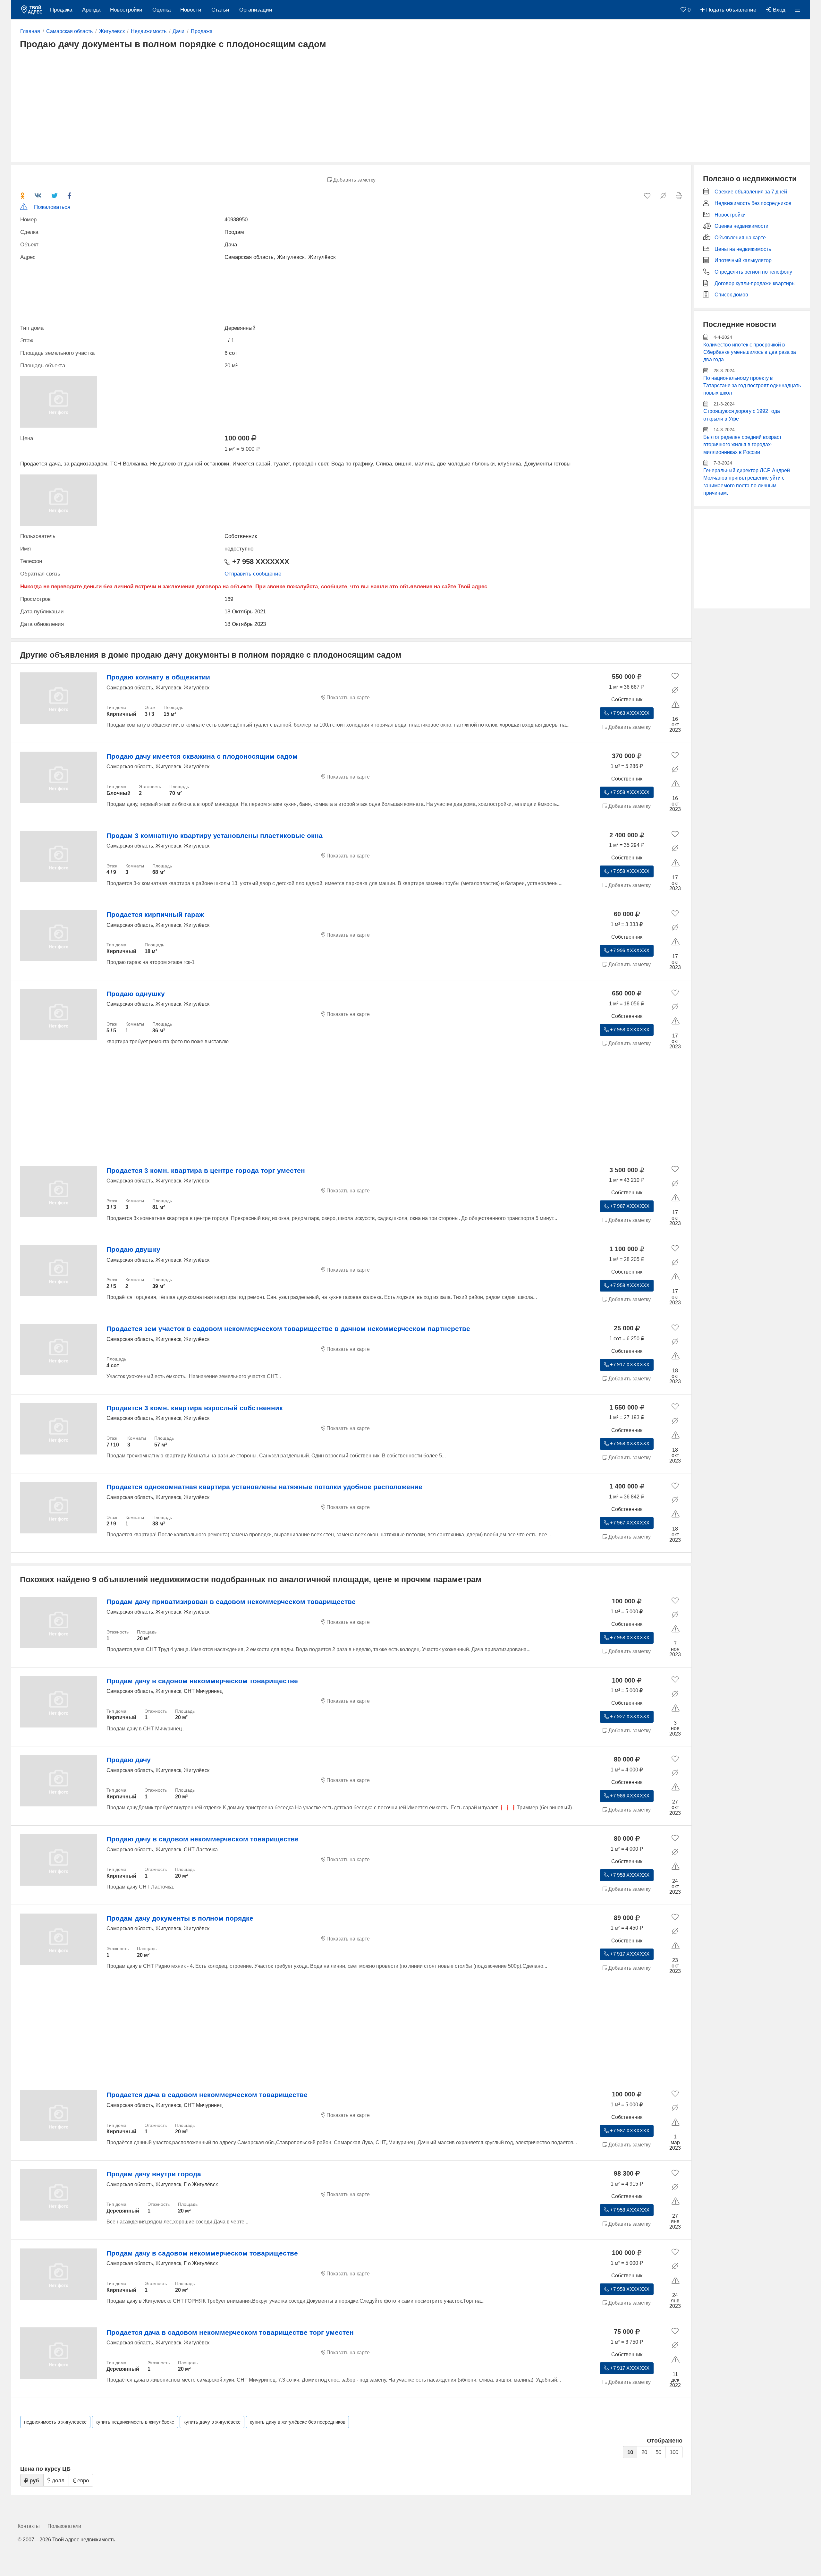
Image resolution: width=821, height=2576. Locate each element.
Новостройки (126, 10)
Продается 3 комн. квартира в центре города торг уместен (206, 1170)
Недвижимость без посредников (753, 203)
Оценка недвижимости (741, 226)
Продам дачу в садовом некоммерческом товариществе (202, 1681)
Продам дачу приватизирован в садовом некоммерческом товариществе (231, 1602)
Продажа (61, 10)
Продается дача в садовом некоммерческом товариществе (207, 2095)
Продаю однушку (136, 994)
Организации (256, 10)
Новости (191, 10)
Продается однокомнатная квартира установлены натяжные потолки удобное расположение (264, 1487)
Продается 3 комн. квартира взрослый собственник (195, 1408)
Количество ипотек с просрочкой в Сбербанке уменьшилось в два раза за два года (750, 352)
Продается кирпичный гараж (155, 914)
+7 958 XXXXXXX (260, 562)
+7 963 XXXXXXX (629, 713)
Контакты (29, 2526)
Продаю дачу (129, 1760)
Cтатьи (220, 10)
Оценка (161, 10)
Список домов (731, 295)
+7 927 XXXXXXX (629, 1717)
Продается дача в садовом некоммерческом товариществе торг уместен (230, 2332)
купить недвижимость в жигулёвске (135, 2422)
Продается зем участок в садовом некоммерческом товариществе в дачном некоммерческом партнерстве (288, 1329)
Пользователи (64, 2526)
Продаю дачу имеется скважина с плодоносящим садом (202, 756)
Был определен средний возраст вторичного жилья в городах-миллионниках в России (742, 445)
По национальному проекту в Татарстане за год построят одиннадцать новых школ (752, 386)
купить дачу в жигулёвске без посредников (298, 2422)
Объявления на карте (740, 238)
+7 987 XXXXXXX (629, 1206)
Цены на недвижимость (743, 249)
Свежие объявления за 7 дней (751, 192)
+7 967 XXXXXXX (629, 1523)
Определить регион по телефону (753, 272)
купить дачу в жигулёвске (212, 2422)
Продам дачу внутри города (154, 2174)
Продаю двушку (133, 1249)
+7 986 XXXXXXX (629, 1796)
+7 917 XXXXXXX (629, 1365)
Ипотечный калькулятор (743, 260)
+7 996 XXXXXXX (629, 951)
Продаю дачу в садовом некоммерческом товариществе (203, 1839)
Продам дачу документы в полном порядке (180, 1918)
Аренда (91, 10)
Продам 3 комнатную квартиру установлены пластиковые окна (215, 836)
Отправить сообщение (253, 574)
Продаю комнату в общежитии (158, 677)
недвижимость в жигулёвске (55, 2422)
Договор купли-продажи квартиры (755, 283)
